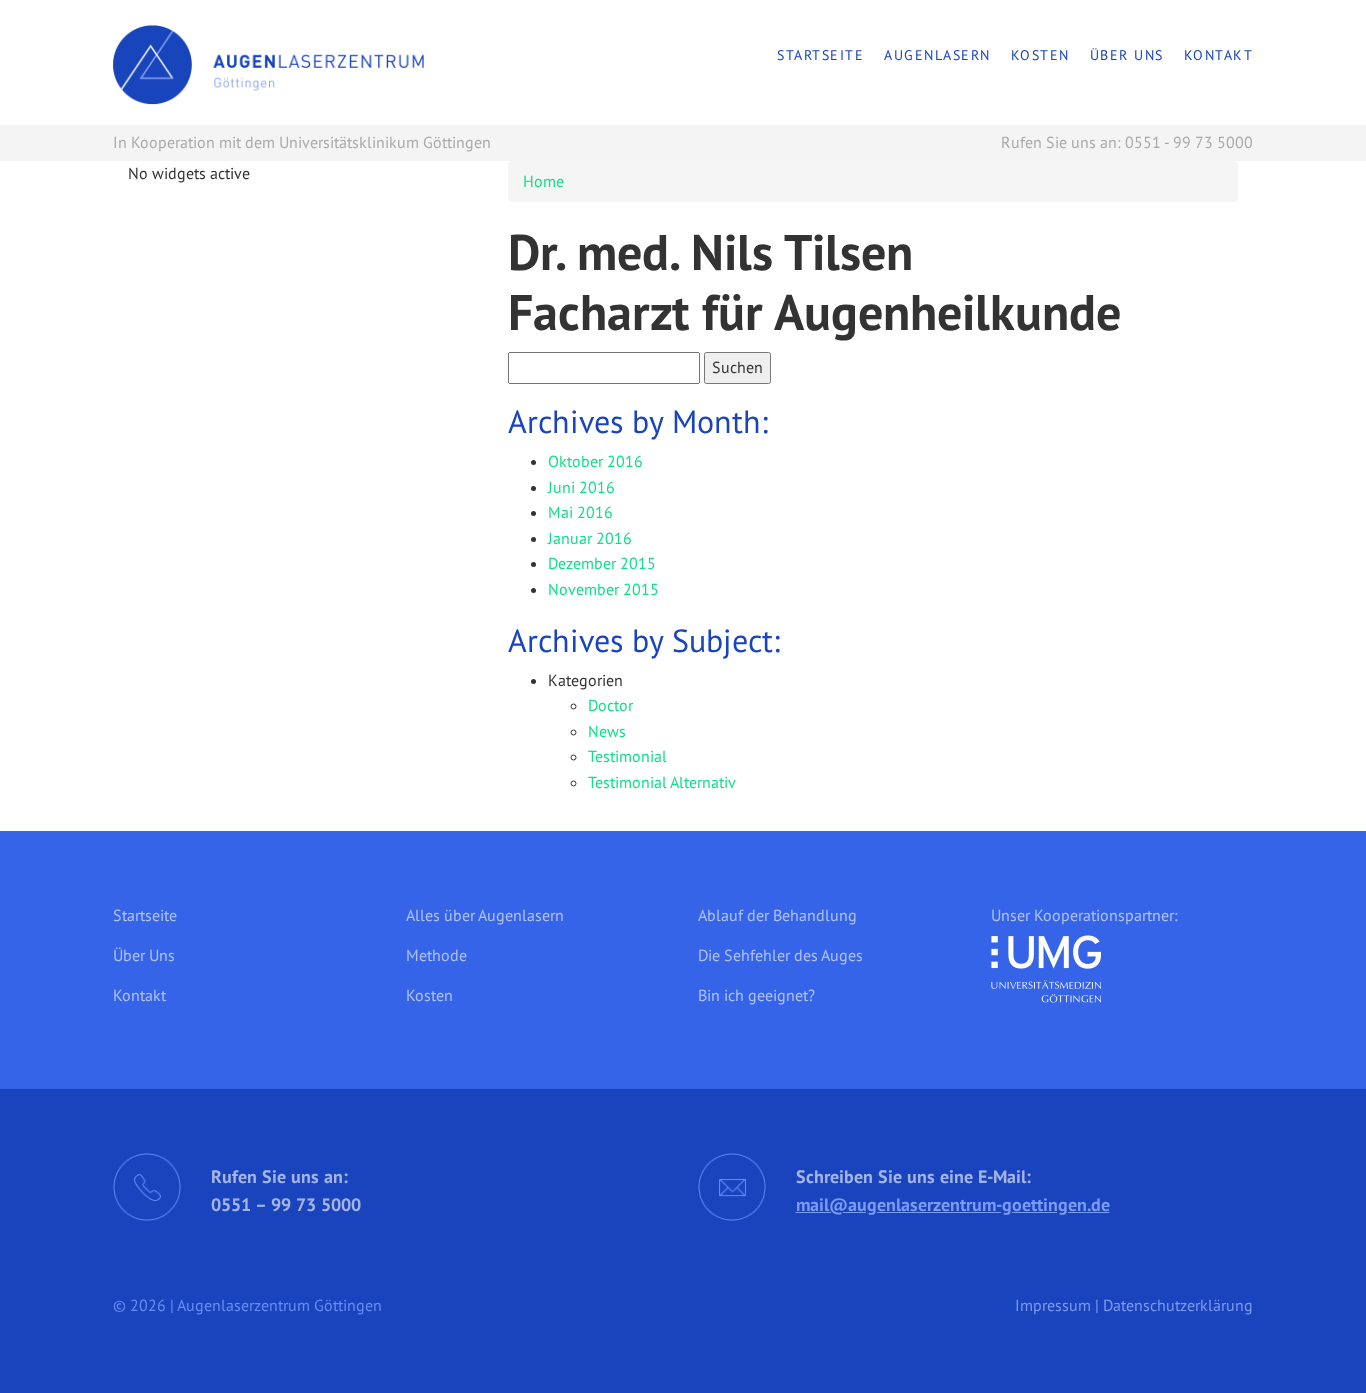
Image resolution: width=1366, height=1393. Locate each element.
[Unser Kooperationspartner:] (1046, 962)
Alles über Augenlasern (485, 915)
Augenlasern (937, 55)
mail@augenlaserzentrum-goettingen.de (953, 1204)
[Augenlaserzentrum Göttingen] (268, 63)
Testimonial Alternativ (662, 782)
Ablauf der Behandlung (777, 915)
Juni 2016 (581, 487)
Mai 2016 (580, 512)
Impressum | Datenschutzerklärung (1134, 1305)
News (607, 731)
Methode (436, 955)
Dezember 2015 (602, 563)
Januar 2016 (590, 538)
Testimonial (627, 756)
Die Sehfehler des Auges (780, 955)
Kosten (1040, 55)
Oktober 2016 (595, 461)
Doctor (610, 705)
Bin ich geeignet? (756, 995)
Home (543, 181)
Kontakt (1219, 55)
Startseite (820, 55)
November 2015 (603, 589)
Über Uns (1127, 55)
